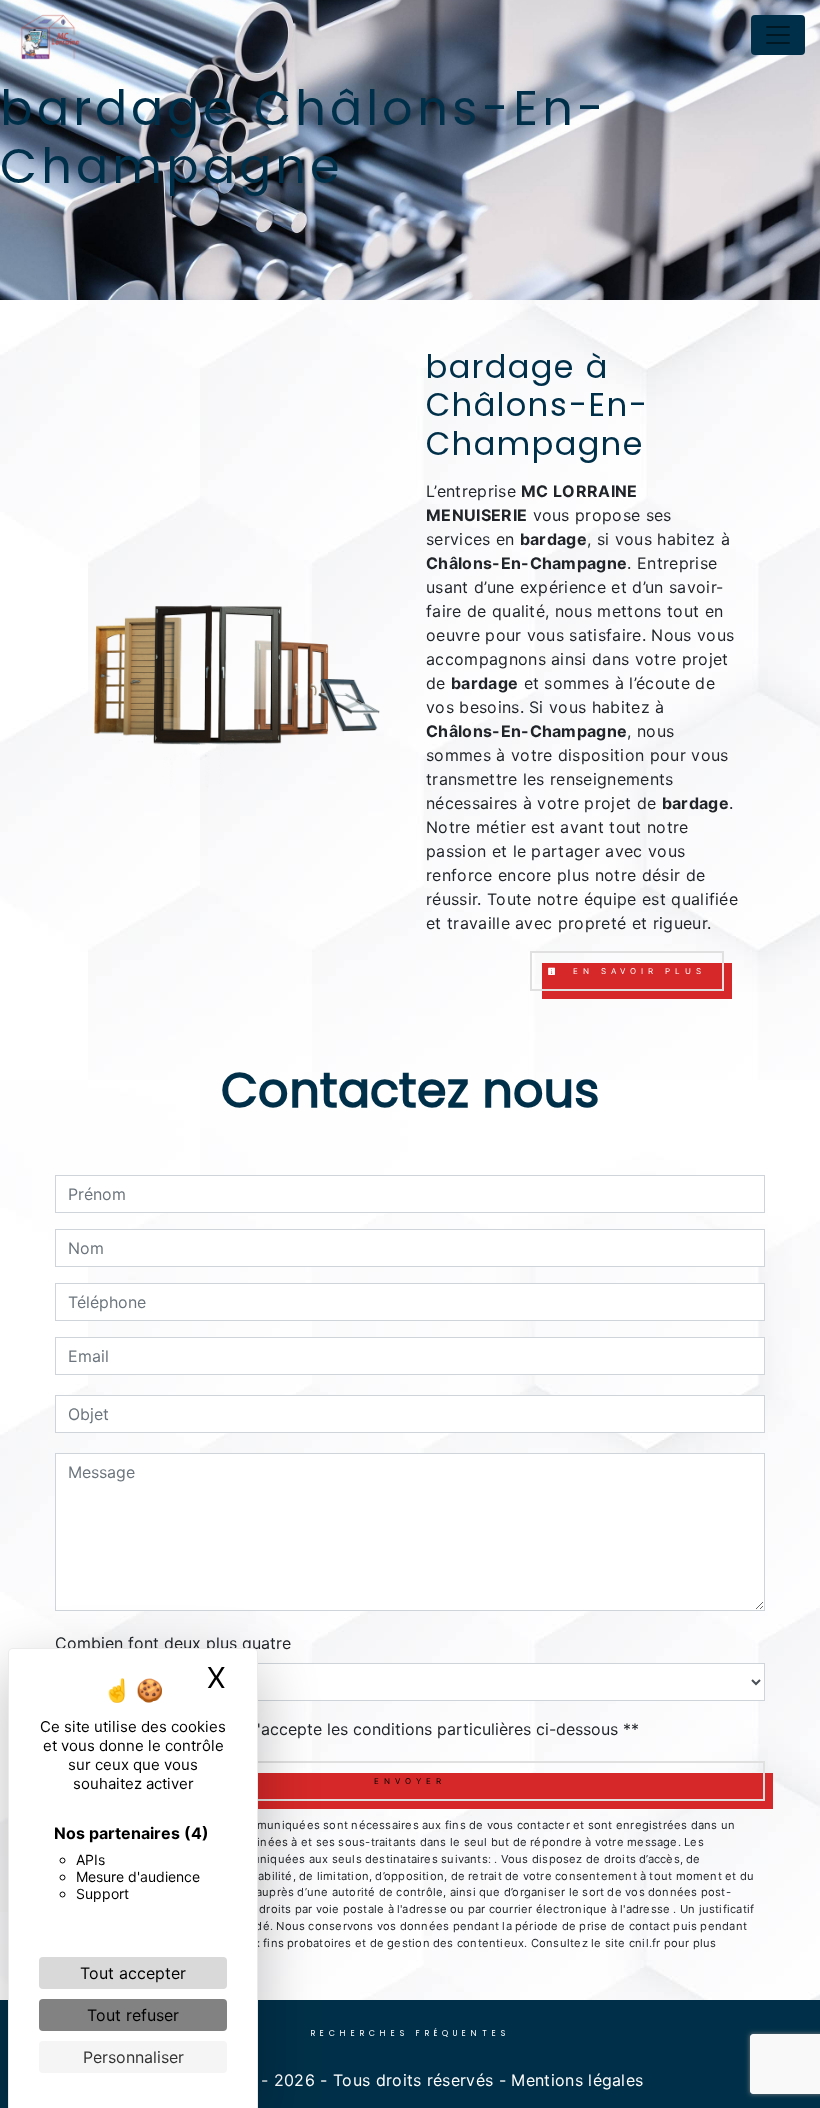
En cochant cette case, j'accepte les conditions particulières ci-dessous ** (357, 1729)
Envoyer (410, 1781)
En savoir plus (636, 971)
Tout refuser (133, 2015)
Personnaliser (133, 2057)
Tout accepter (133, 1973)
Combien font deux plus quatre (173, 1643)
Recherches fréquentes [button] (410, 2033)
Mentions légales (574, 2080)
